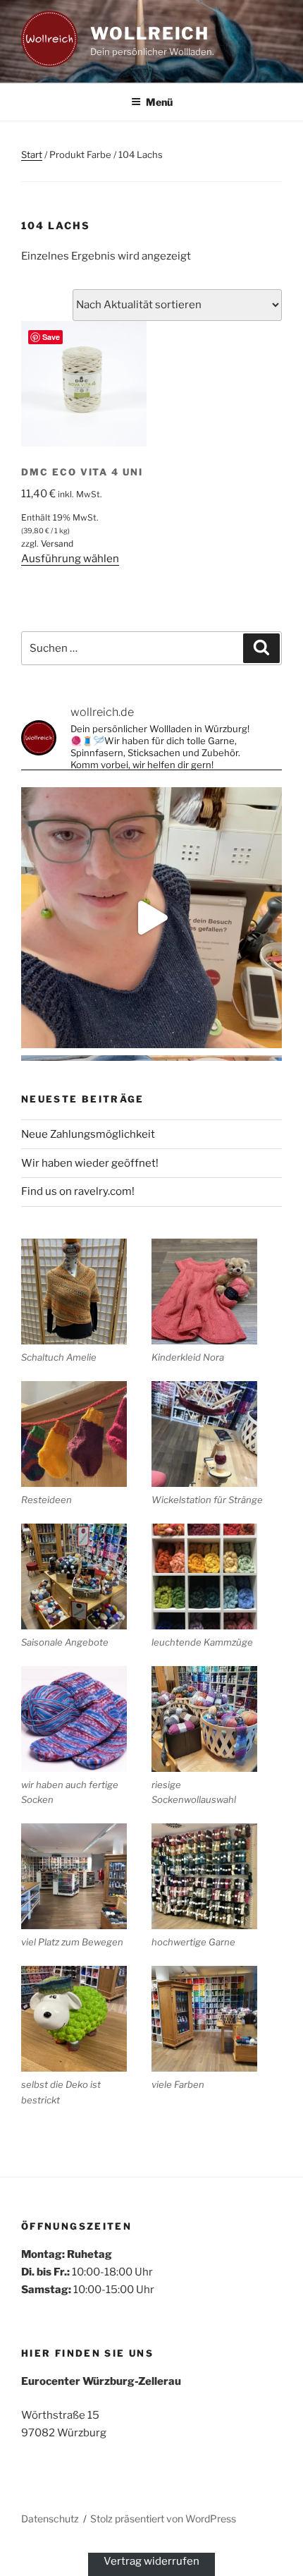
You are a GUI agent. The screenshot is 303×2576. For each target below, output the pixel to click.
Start (32, 154)
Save (51, 337)
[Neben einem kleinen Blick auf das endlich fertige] (151, 918)
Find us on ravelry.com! (78, 1191)
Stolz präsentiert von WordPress (163, 2519)
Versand (57, 543)
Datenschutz (50, 2519)
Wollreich (150, 34)
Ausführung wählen (70, 559)
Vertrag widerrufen (151, 2561)
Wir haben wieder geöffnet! (90, 1163)
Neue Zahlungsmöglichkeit (88, 1134)
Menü (159, 102)
